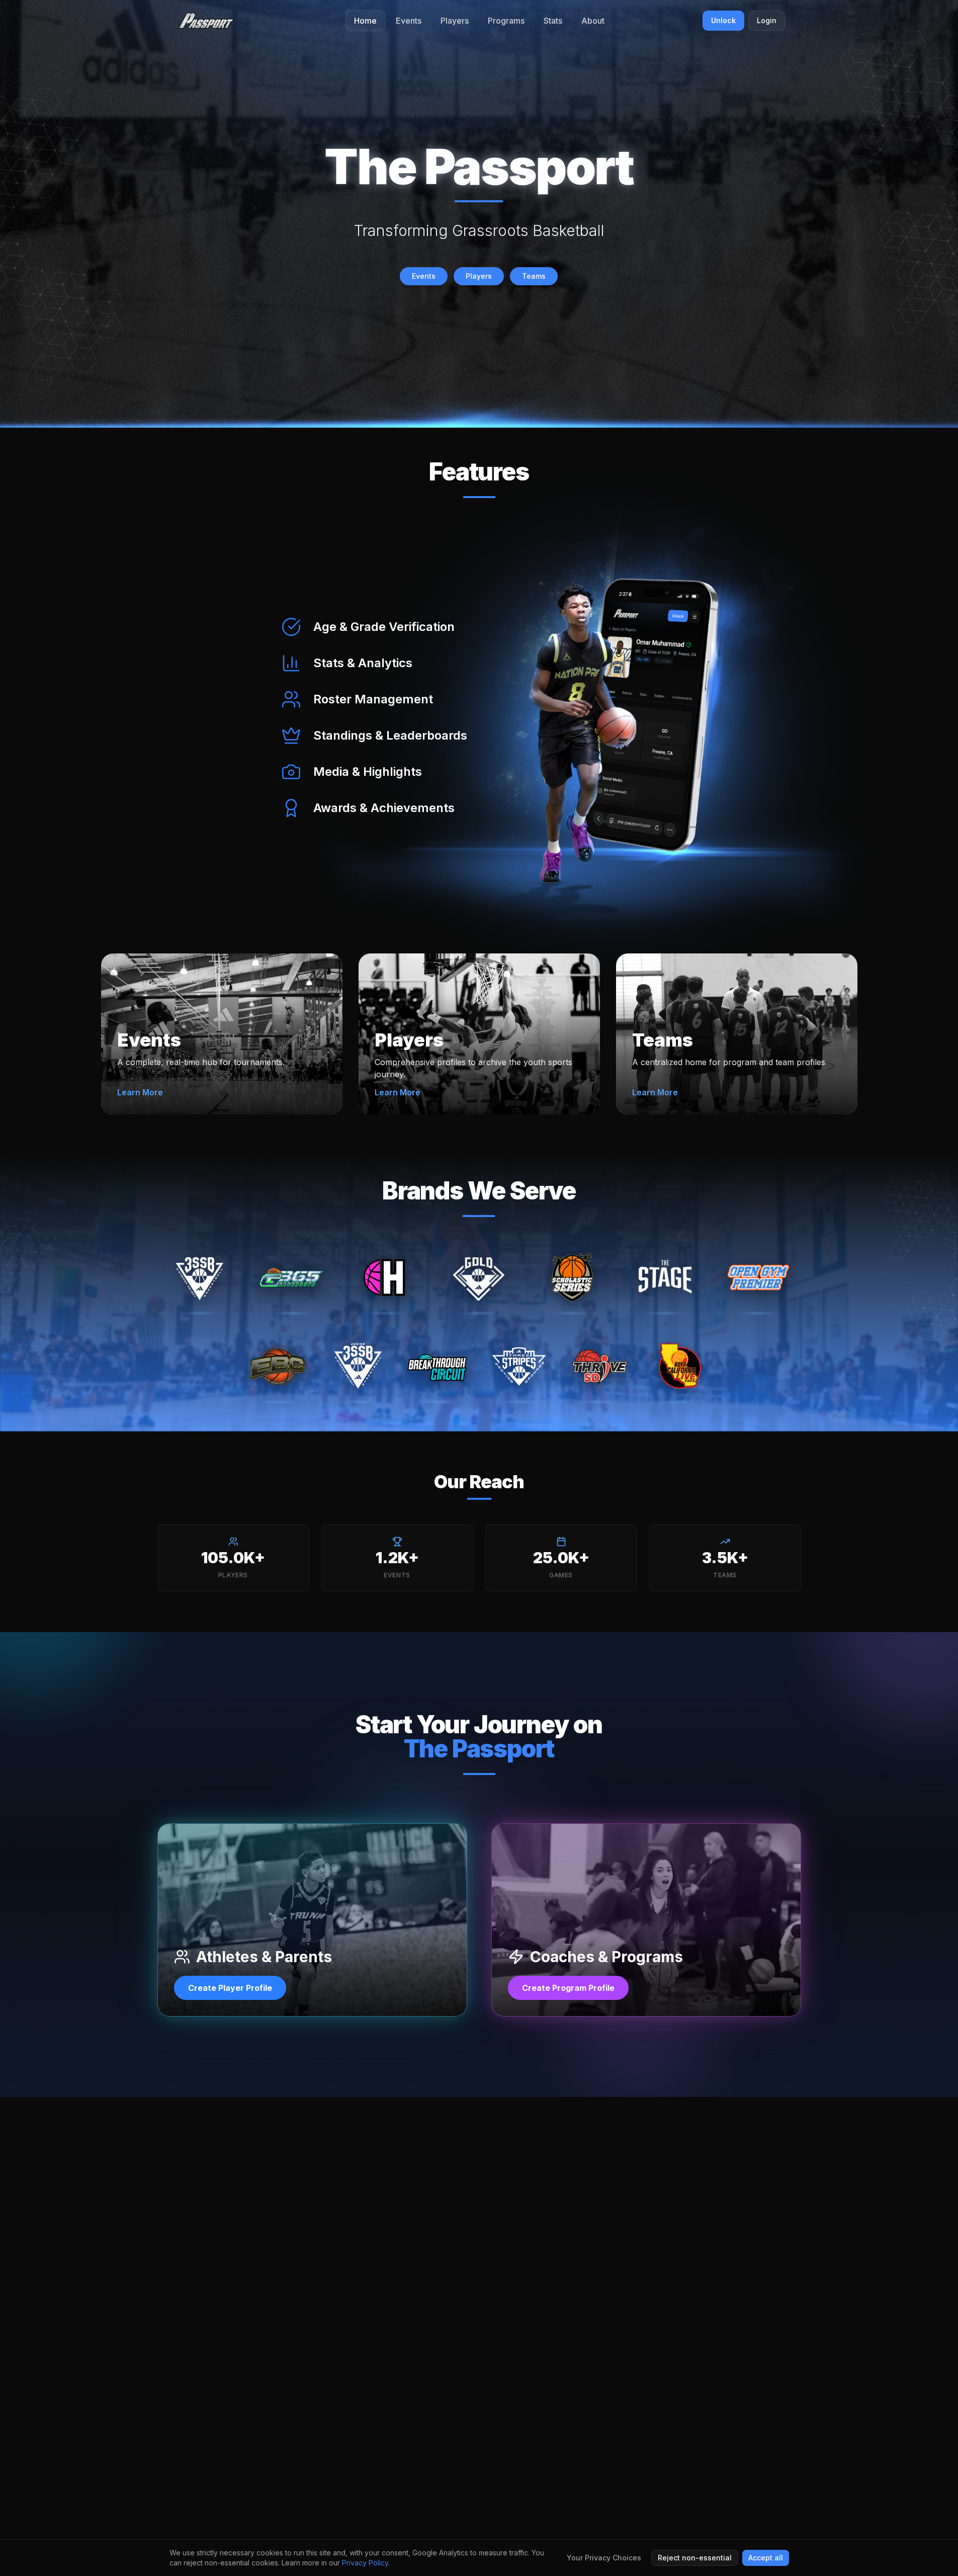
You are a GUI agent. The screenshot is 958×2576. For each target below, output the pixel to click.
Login (767, 20)
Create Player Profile (230, 1988)
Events (424, 276)
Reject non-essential (695, 2558)
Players (479, 276)
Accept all (766, 2558)
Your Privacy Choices (604, 2558)
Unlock (723, 20)
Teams (534, 276)
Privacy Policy (365, 2563)
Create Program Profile (568, 1988)
